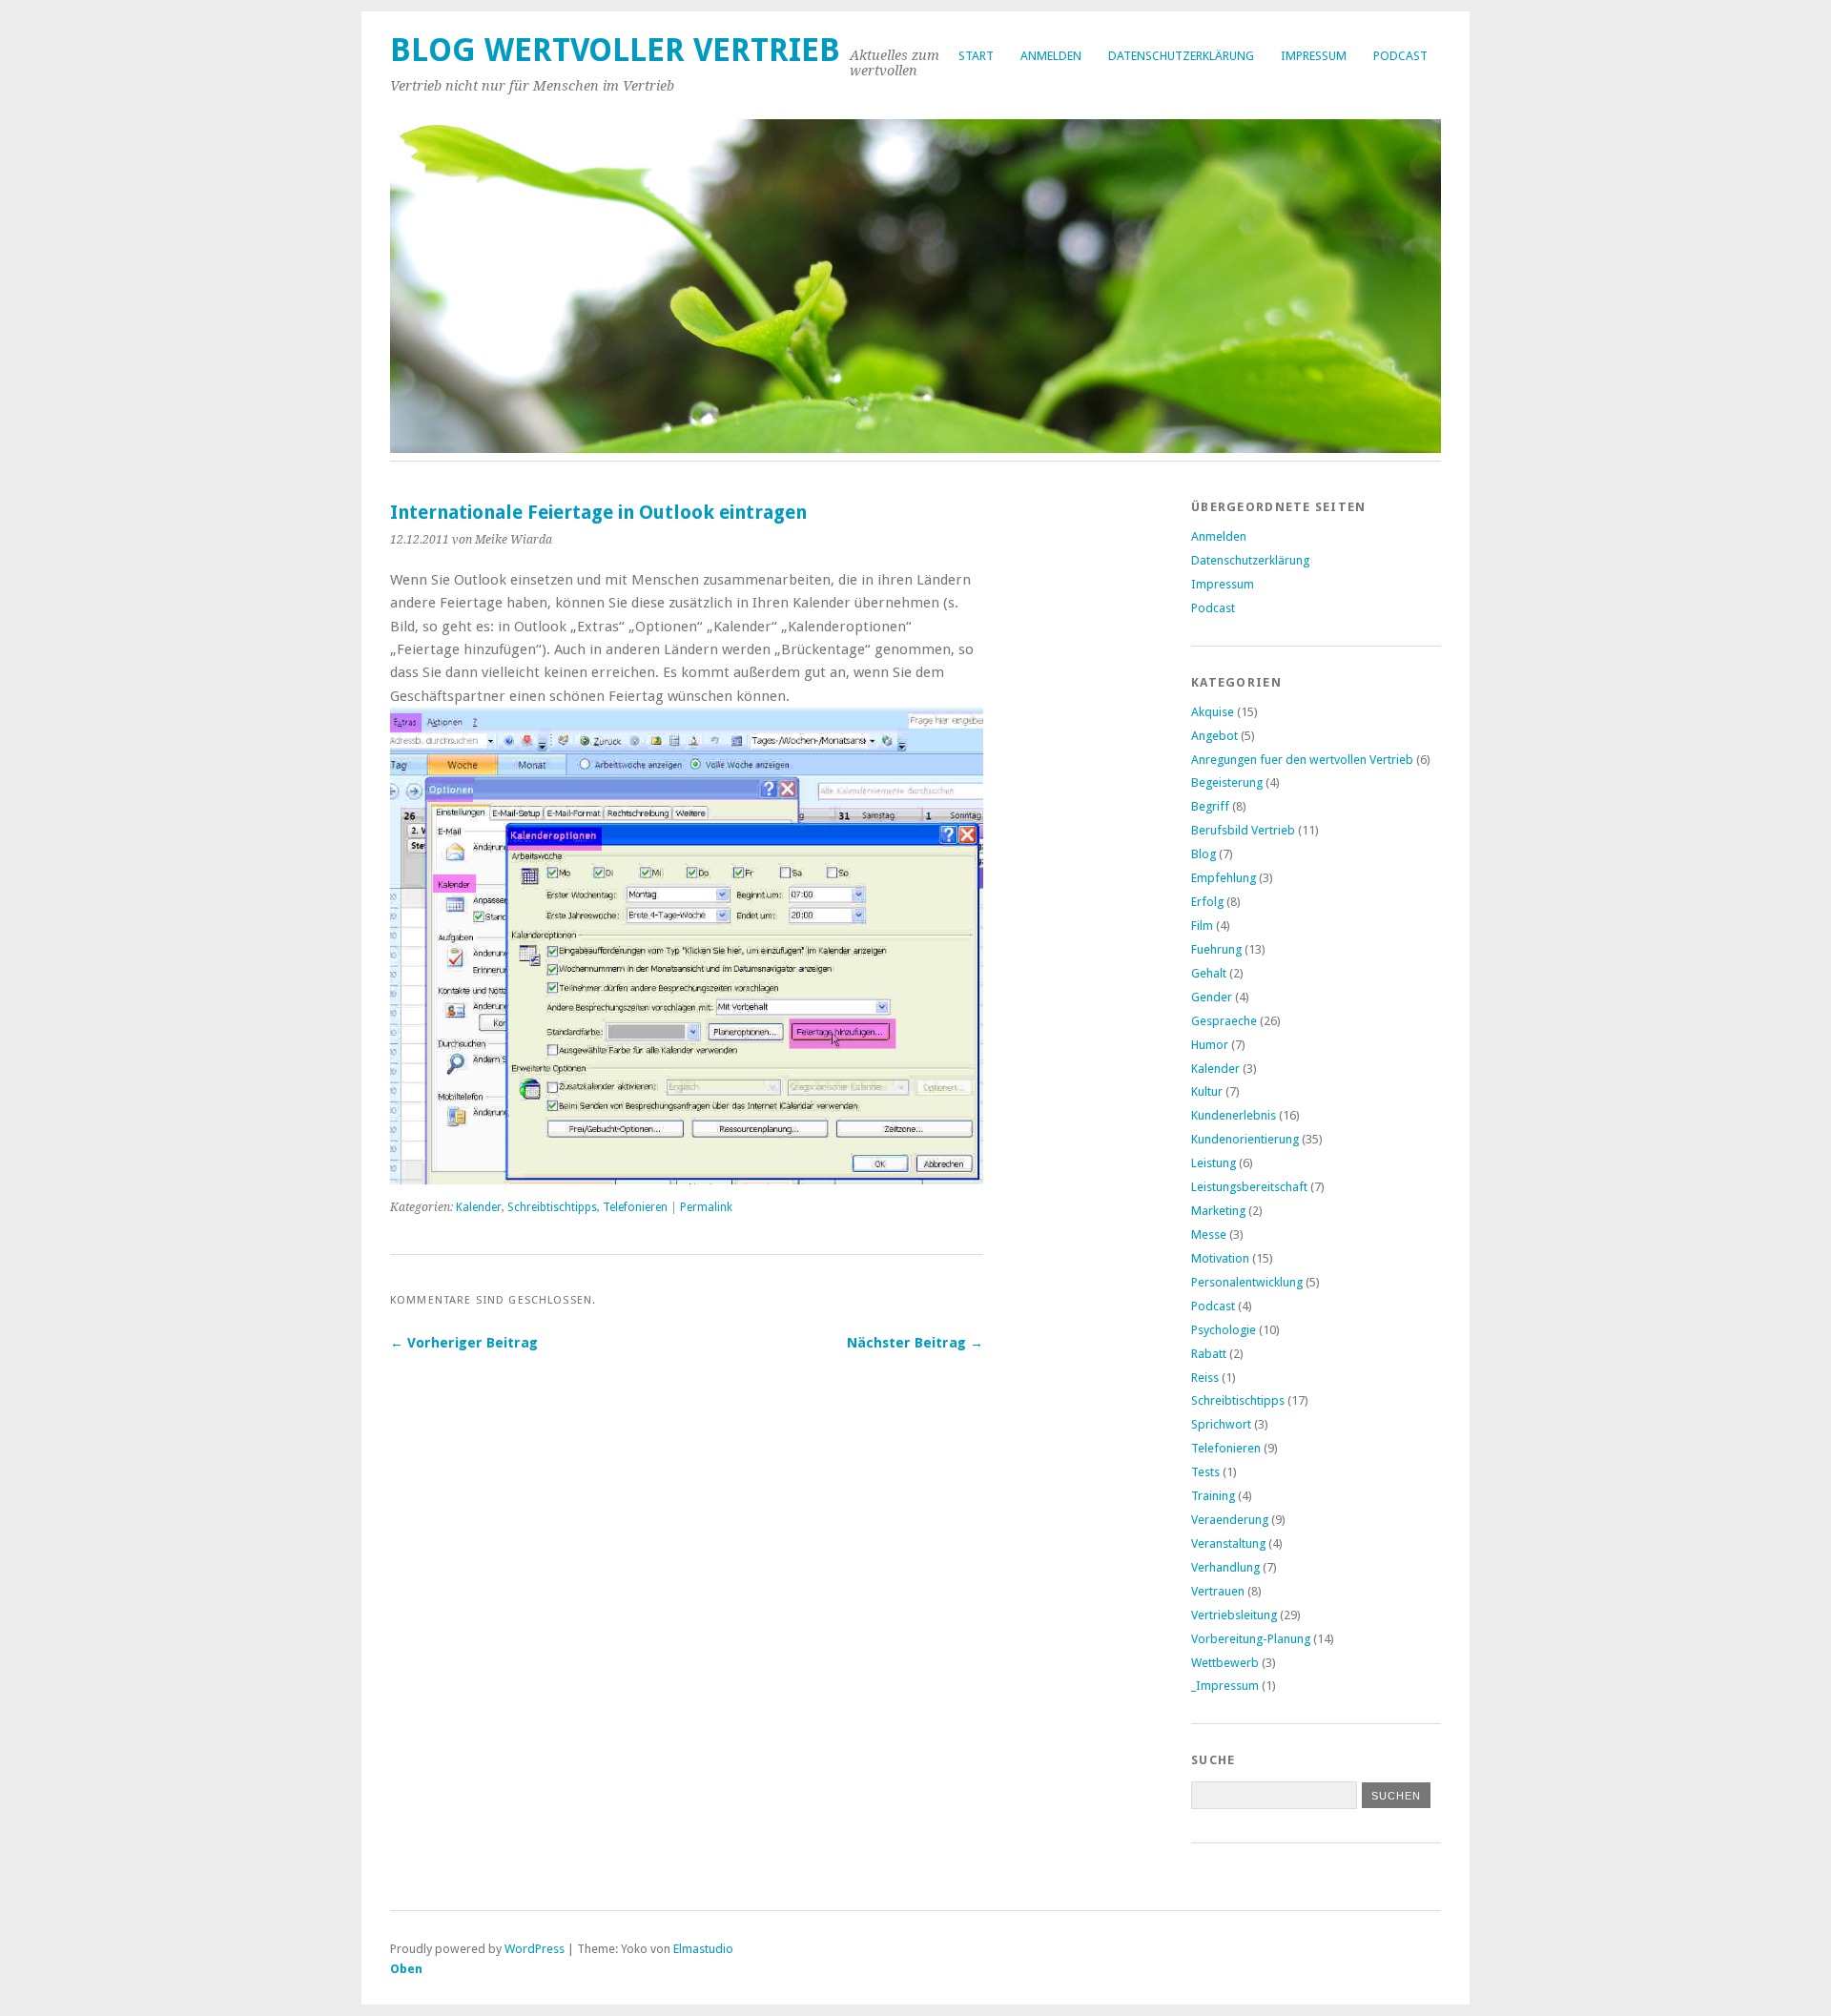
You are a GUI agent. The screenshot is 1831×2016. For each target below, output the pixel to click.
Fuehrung (1216, 949)
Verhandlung (1225, 1567)
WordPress (535, 1949)
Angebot (1214, 736)
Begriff (1210, 806)
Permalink (706, 1207)
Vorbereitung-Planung (1251, 1639)
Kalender (479, 1207)
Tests (1205, 1472)
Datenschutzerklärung (1181, 56)
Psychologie (1224, 1330)
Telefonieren (635, 1207)
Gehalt (1209, 973)
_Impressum (1225, 1686)
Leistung (1214, 1163)
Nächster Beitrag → (915, 1343)
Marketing (1218, 1211)
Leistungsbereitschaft (1249, 1187)
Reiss (1205, 1378)
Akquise (1213, 712)
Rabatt (1209, 1354)
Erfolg (1207, 902)
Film (1202, 926)
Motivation (1220, 1258)
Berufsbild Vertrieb (1243, 830)
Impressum (1314, 56)
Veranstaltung (1228, 1543)
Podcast (1400, 56)
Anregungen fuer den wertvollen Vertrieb (1302, 760)
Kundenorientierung (1245, 1139)
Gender (1212, 997)
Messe (1209, 1234)
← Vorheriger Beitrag (464, 1343)
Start (976, 56)
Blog (1204, 854)
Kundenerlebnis (1234, 1115)
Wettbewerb (1225, 1663)
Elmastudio (703, 1949)
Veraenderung (1230, 1520)
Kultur (1207, 1091)
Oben (406, 1969)
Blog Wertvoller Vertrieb (615, 50)
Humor (1210, 1045)
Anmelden (1051, 56)
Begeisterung (1227, 782)
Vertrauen (1218, 1591)
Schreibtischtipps (552, 1207)
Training (1213, 1496)
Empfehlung (1224, 878)
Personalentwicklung (1247, 1282)
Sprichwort (1221, 1424)
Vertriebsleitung (1234, 1615)
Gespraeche (1224, 1021)
